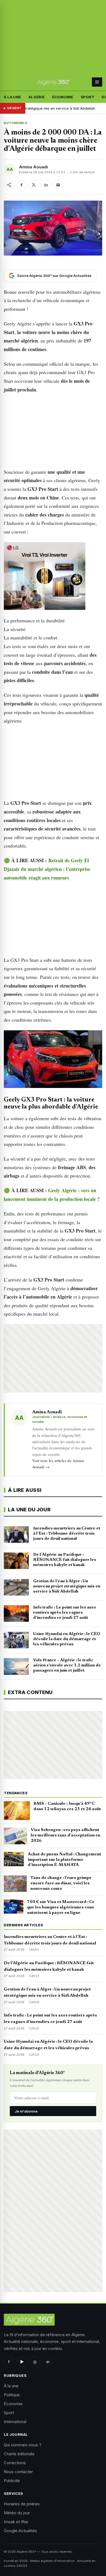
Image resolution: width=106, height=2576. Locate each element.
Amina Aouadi (33, 167)
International (15, 2422)
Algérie (37, 97)
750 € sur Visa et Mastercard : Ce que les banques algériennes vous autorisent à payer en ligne (61, 1907)
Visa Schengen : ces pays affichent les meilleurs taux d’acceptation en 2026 (66, 1835)
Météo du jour (17, 2513)
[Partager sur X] (34, 185)
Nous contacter (18, 2472)
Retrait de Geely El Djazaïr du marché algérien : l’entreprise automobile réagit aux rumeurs (47, 869)
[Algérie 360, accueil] (53, 82)
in (48, 2362)
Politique (12, 2395)
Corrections (15, 2463)
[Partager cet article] (9, 185)
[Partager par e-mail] (58, 185)
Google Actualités (20, 2531)
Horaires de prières (22, 2504)
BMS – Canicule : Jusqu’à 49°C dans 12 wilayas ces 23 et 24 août (67, 1806)
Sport (88, 97)
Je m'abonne (26, 2111)
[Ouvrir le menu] (97, 82)
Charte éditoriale (19, 2454)
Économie (63, 97)
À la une (12, 97)
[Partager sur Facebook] (21, 185)
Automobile (15, 123)
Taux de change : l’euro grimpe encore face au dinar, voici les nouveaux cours (61, 1883)
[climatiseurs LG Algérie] (53, 576)
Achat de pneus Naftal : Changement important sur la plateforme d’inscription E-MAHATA (64, 1860)
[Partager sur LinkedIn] (46, 185)
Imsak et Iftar (16, 2522)
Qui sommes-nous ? (23, 2445)
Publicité (12, 2481)
